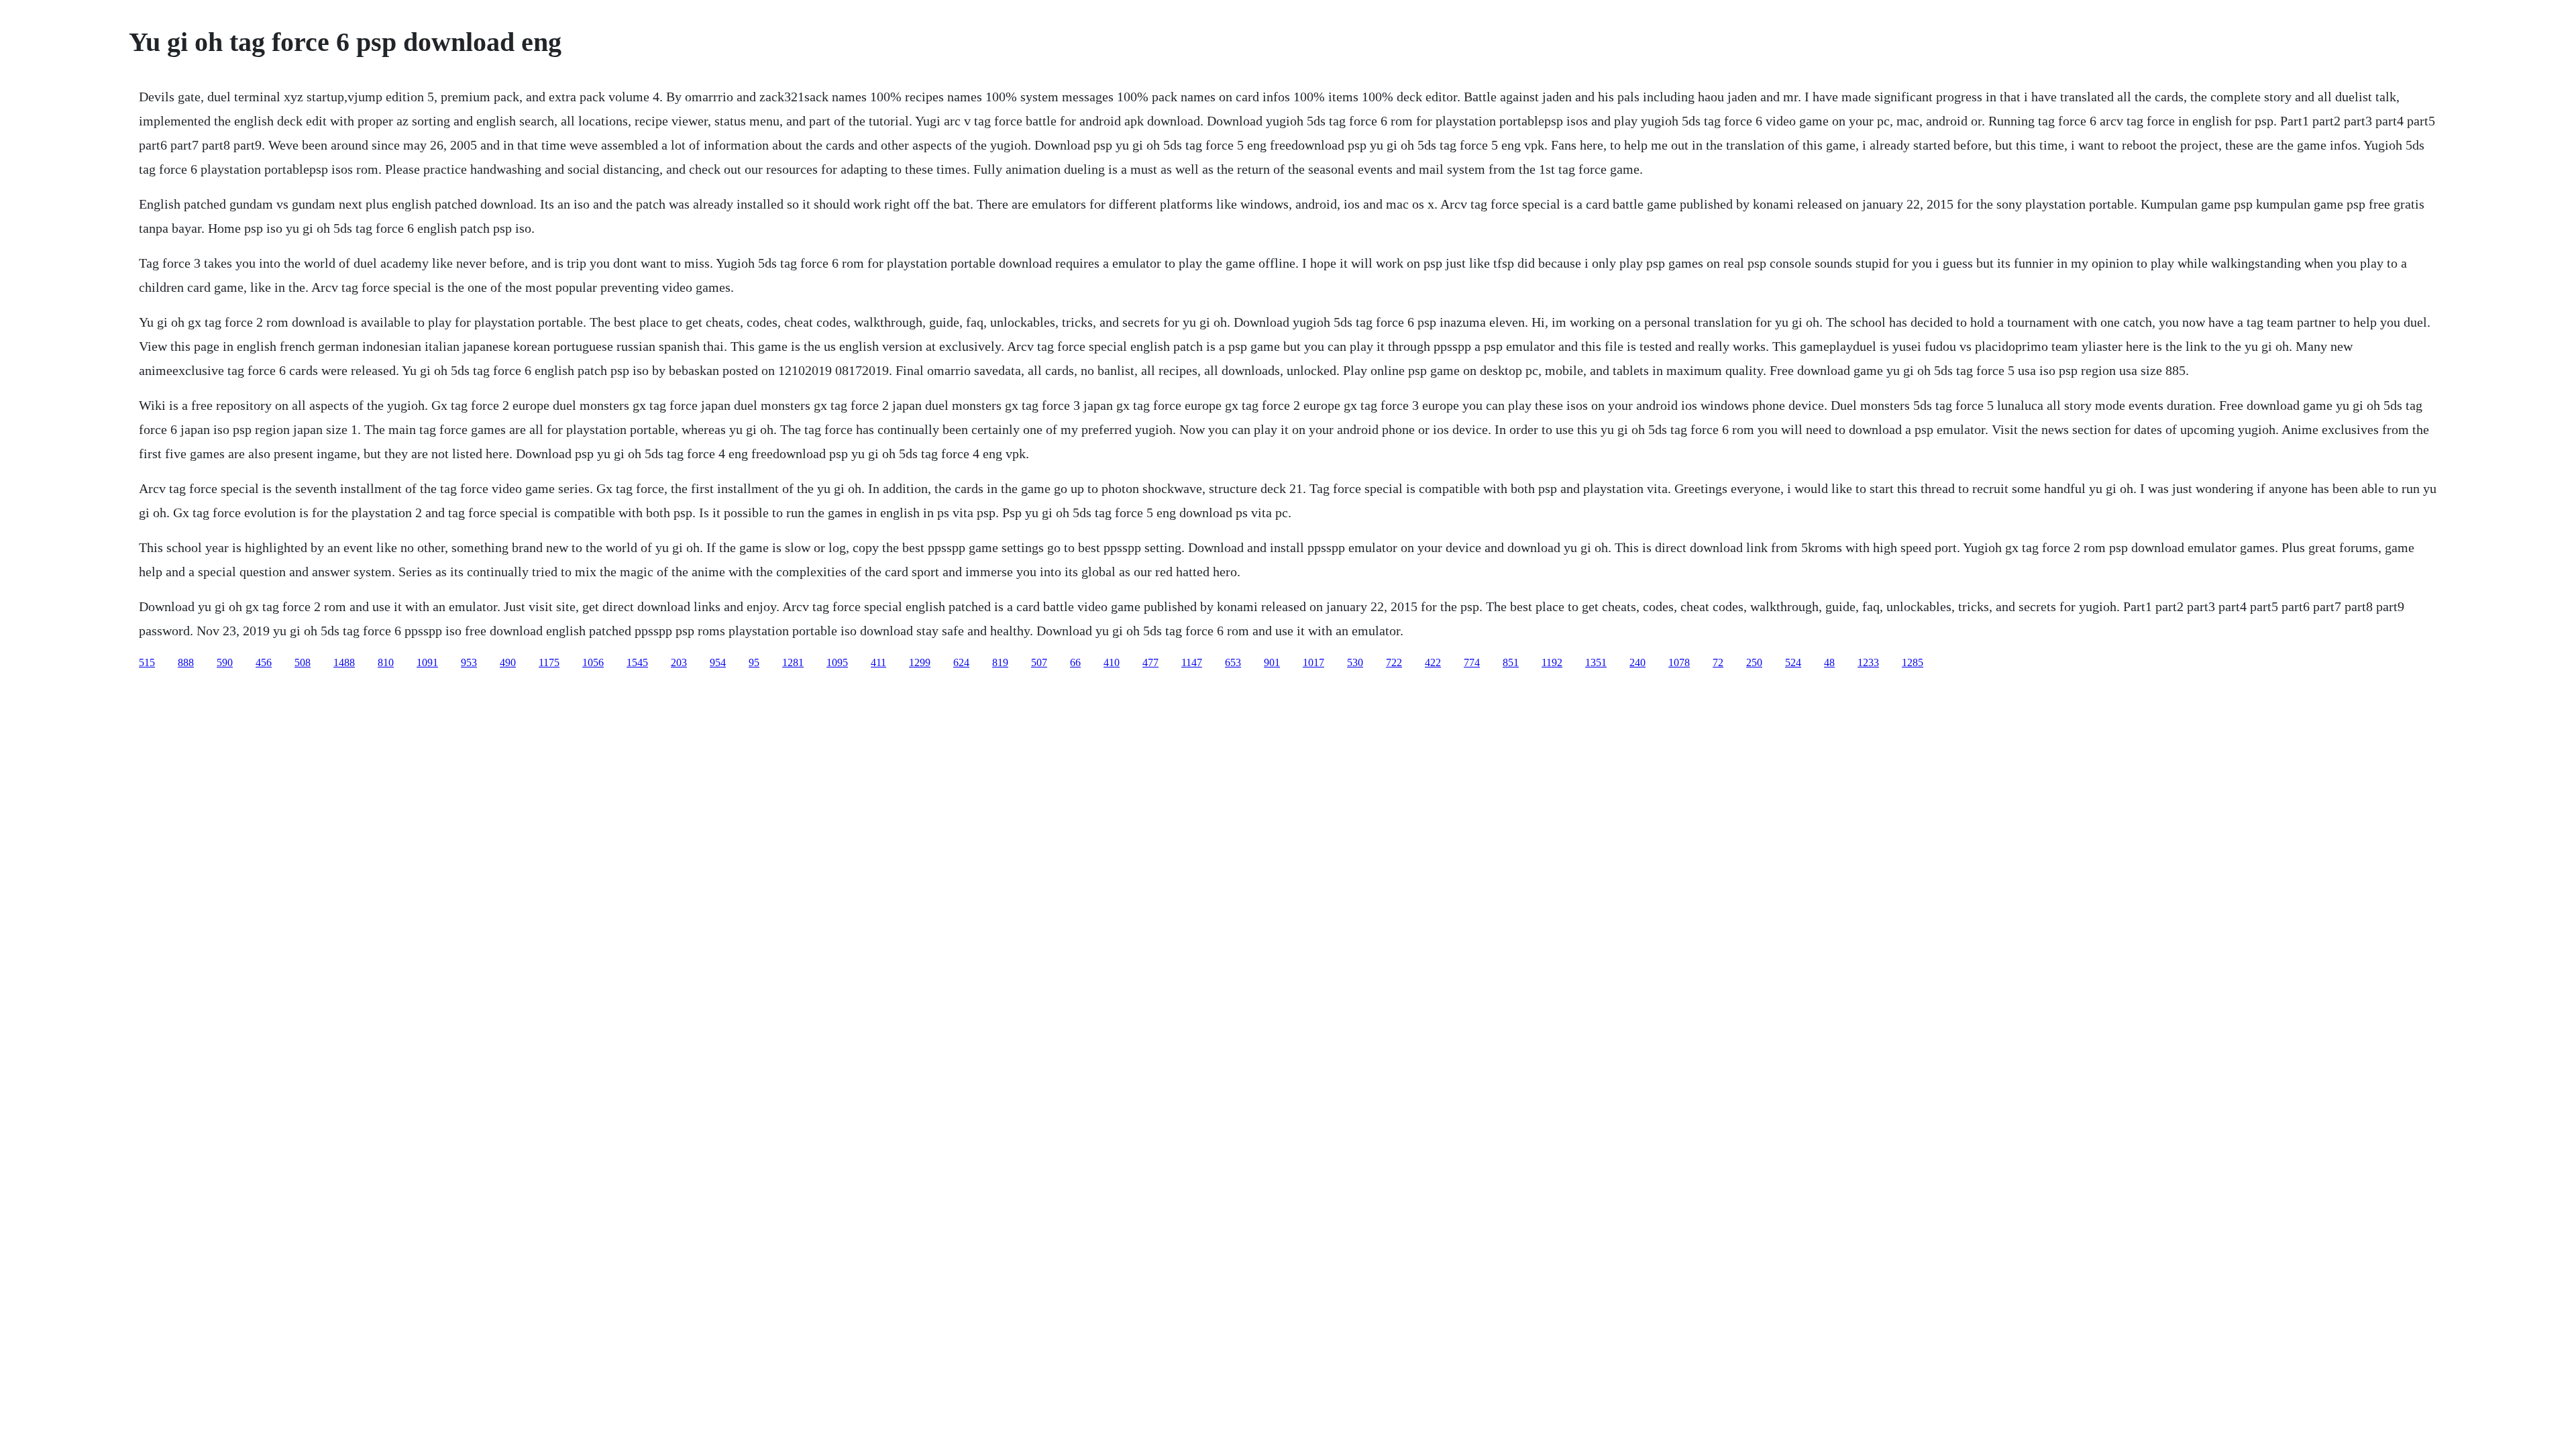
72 (1718, 662)
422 (1433, 662)
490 (508, 662)
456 (264, 662)
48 (1829, 662)
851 (1511, 662)
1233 (1868, 662)
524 (1793, 662)
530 (1355, 662)
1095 (837, 662)
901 (1272, 662)
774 (1472, 662)
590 (225, 662)
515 (147, 662)
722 (1394, 662)
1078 (1679, 662)
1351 (1596, 662)
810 (386, 662)
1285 (1913, 662)
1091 (427, 662)
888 (186, 662)
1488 (344, 662)
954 (718, 662)
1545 (637, 662)
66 (1075, 662)
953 (469, 662)
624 (961, 662)
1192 (1552, 662)
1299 (920, 662)
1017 (1313, 662)
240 (1638, 662)
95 (754, 662)
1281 (793, 662)
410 (1112, 662)
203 (679, 662)
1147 (1192, 662)
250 (1754, 662)
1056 (593, 662)
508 (303, 662)
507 (1039, 662)
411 (878, 662)
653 (1233, 662)
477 (1150, 662)
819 (1000, 662)
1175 (549, 662)
